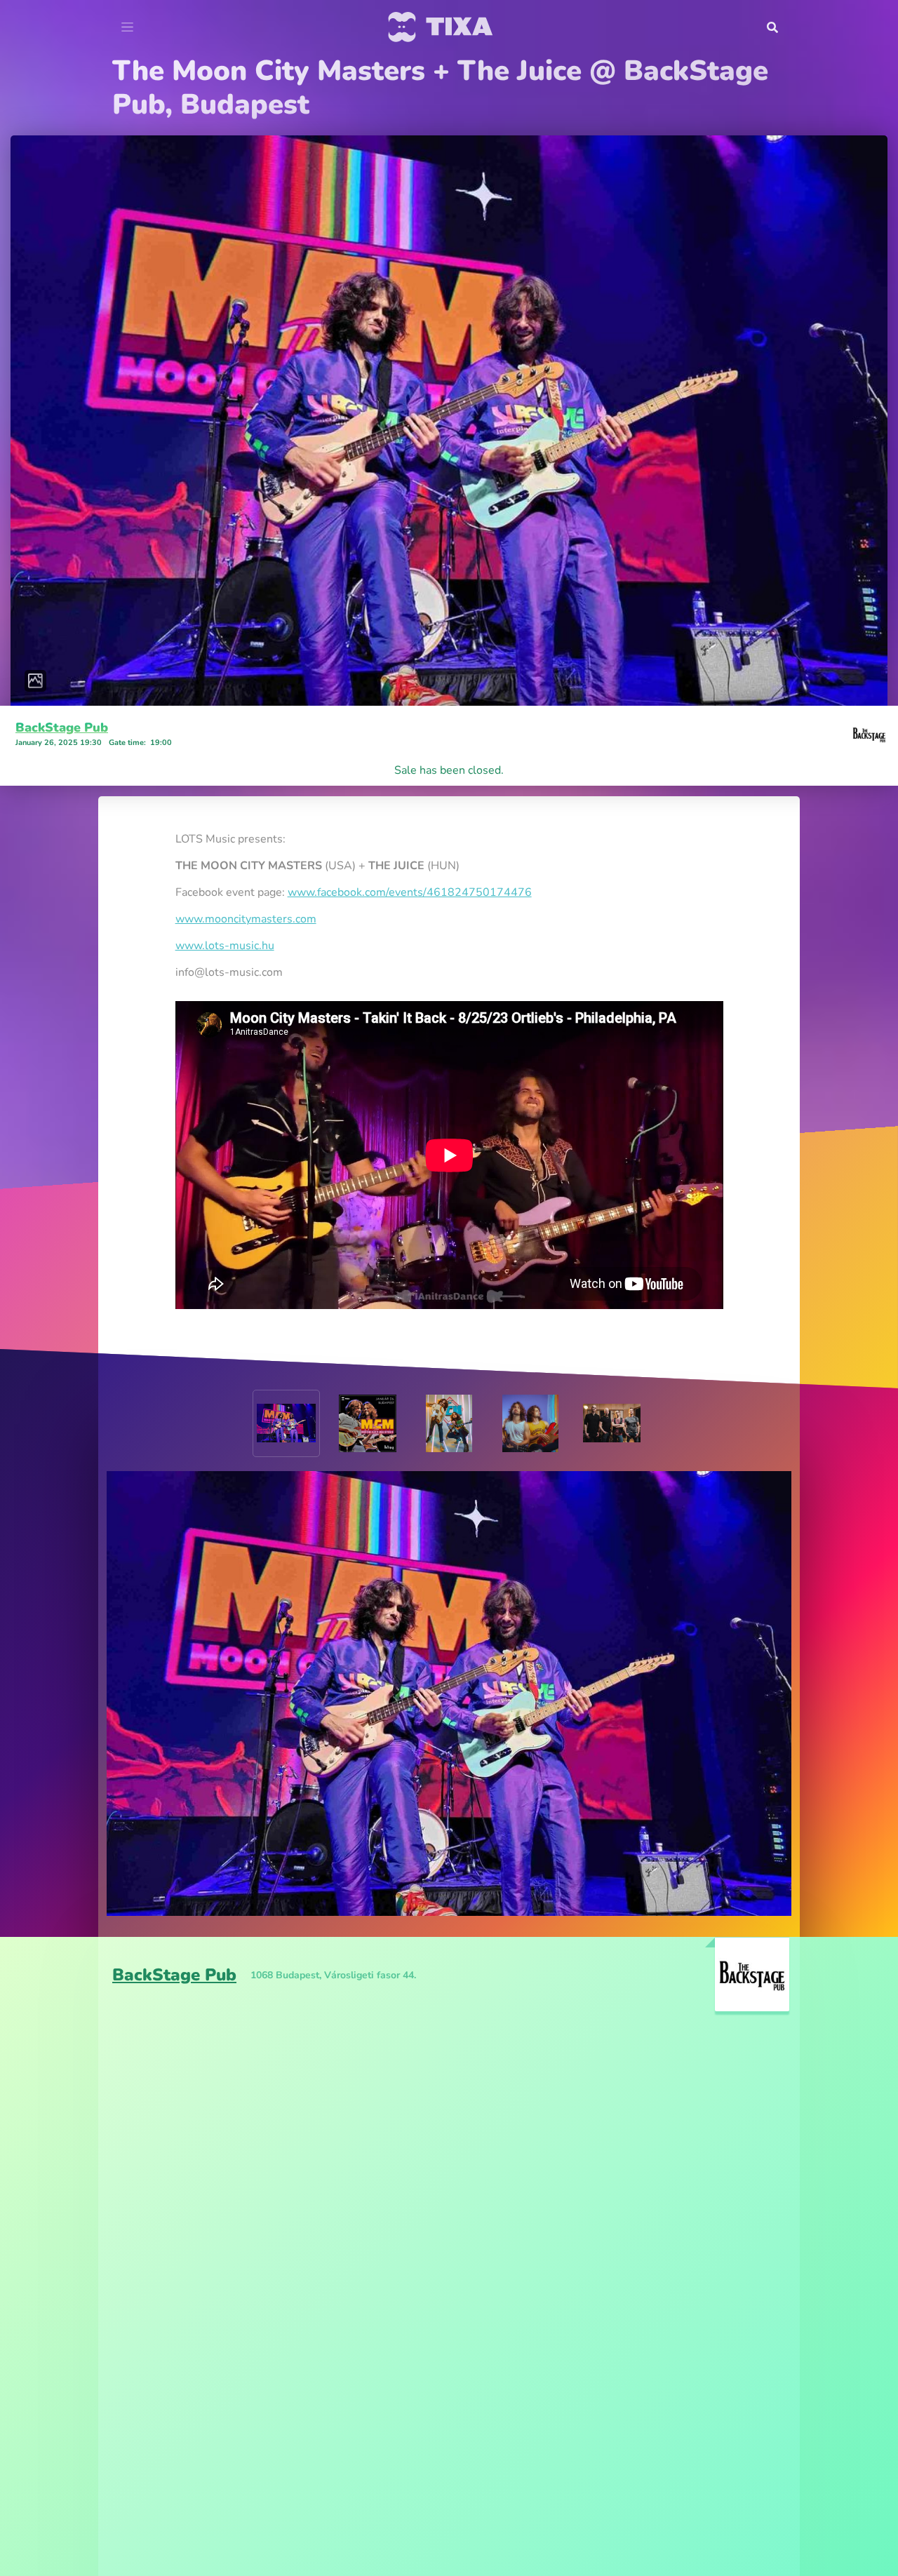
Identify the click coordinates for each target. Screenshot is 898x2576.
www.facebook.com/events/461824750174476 (410, 859)
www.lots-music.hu (225, 912)
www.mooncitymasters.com (246, 885)
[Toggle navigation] (127, 27)
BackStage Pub (62, 694)
